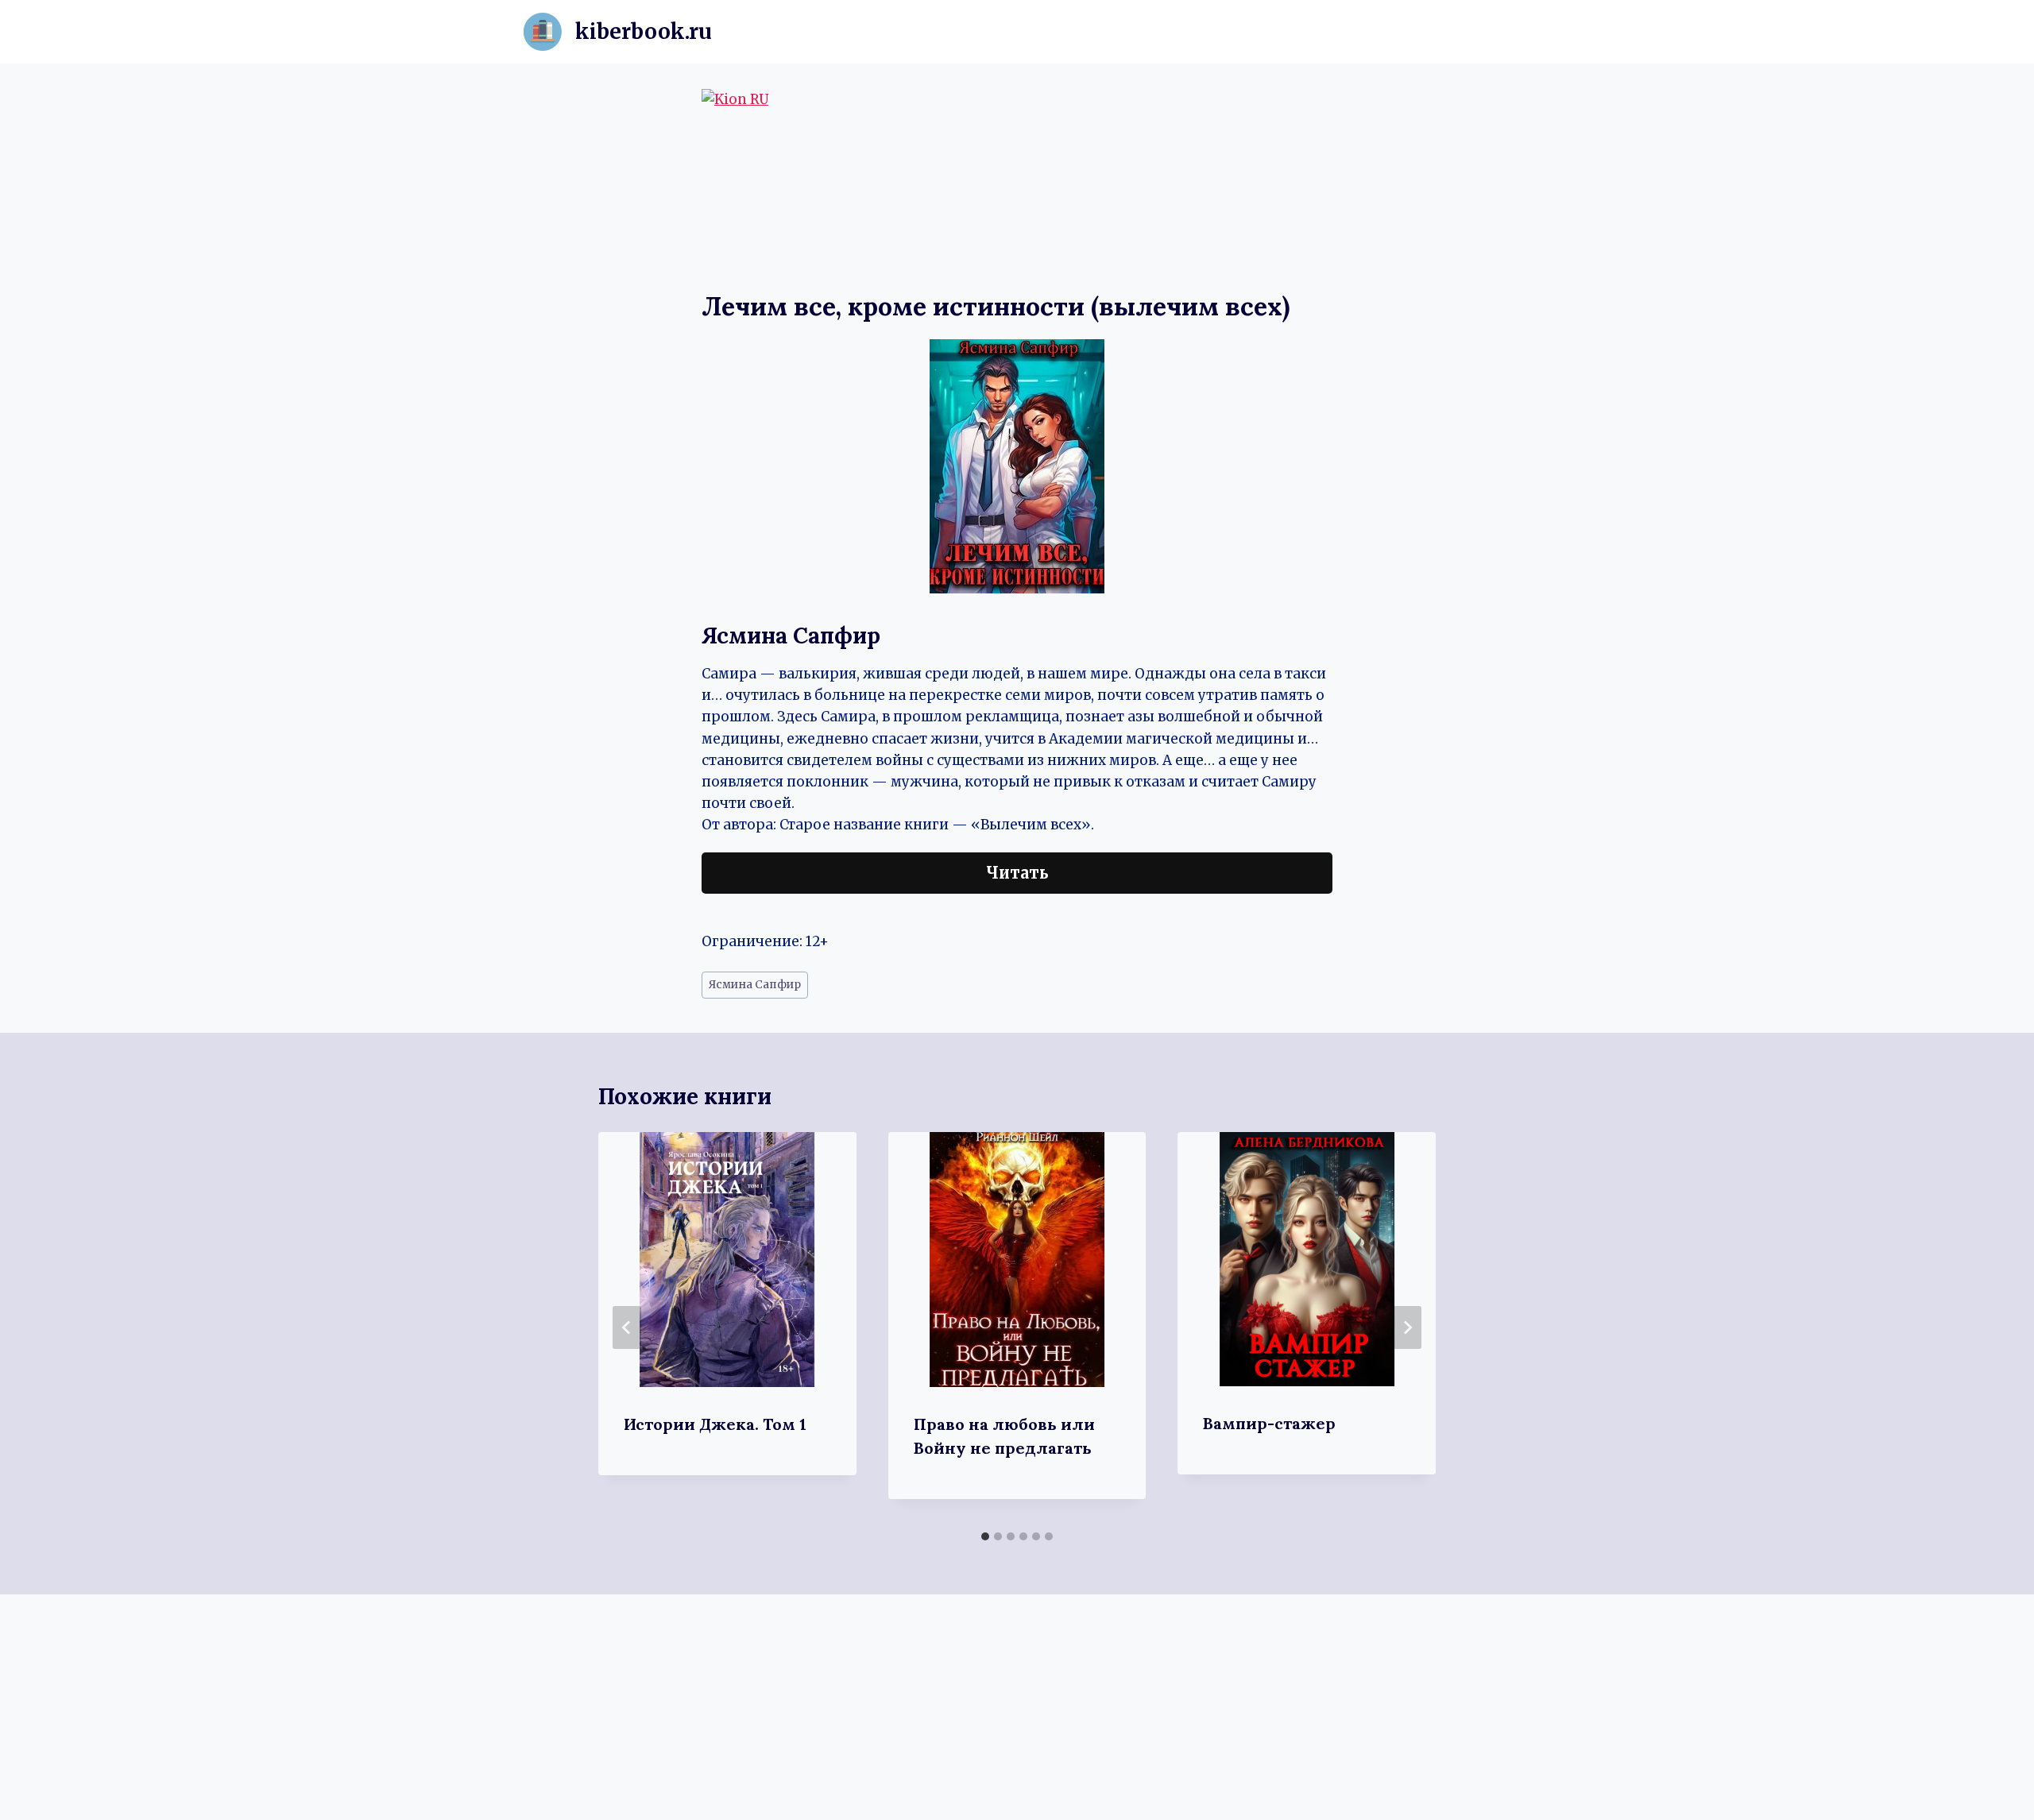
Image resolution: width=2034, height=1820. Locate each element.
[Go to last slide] (627, 1327)
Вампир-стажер (1269, 1423)
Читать (1017, 873)
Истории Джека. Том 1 (715, 1424)
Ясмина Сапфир (755, 985)
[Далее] (1407, 1327)
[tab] (985, 1536)
